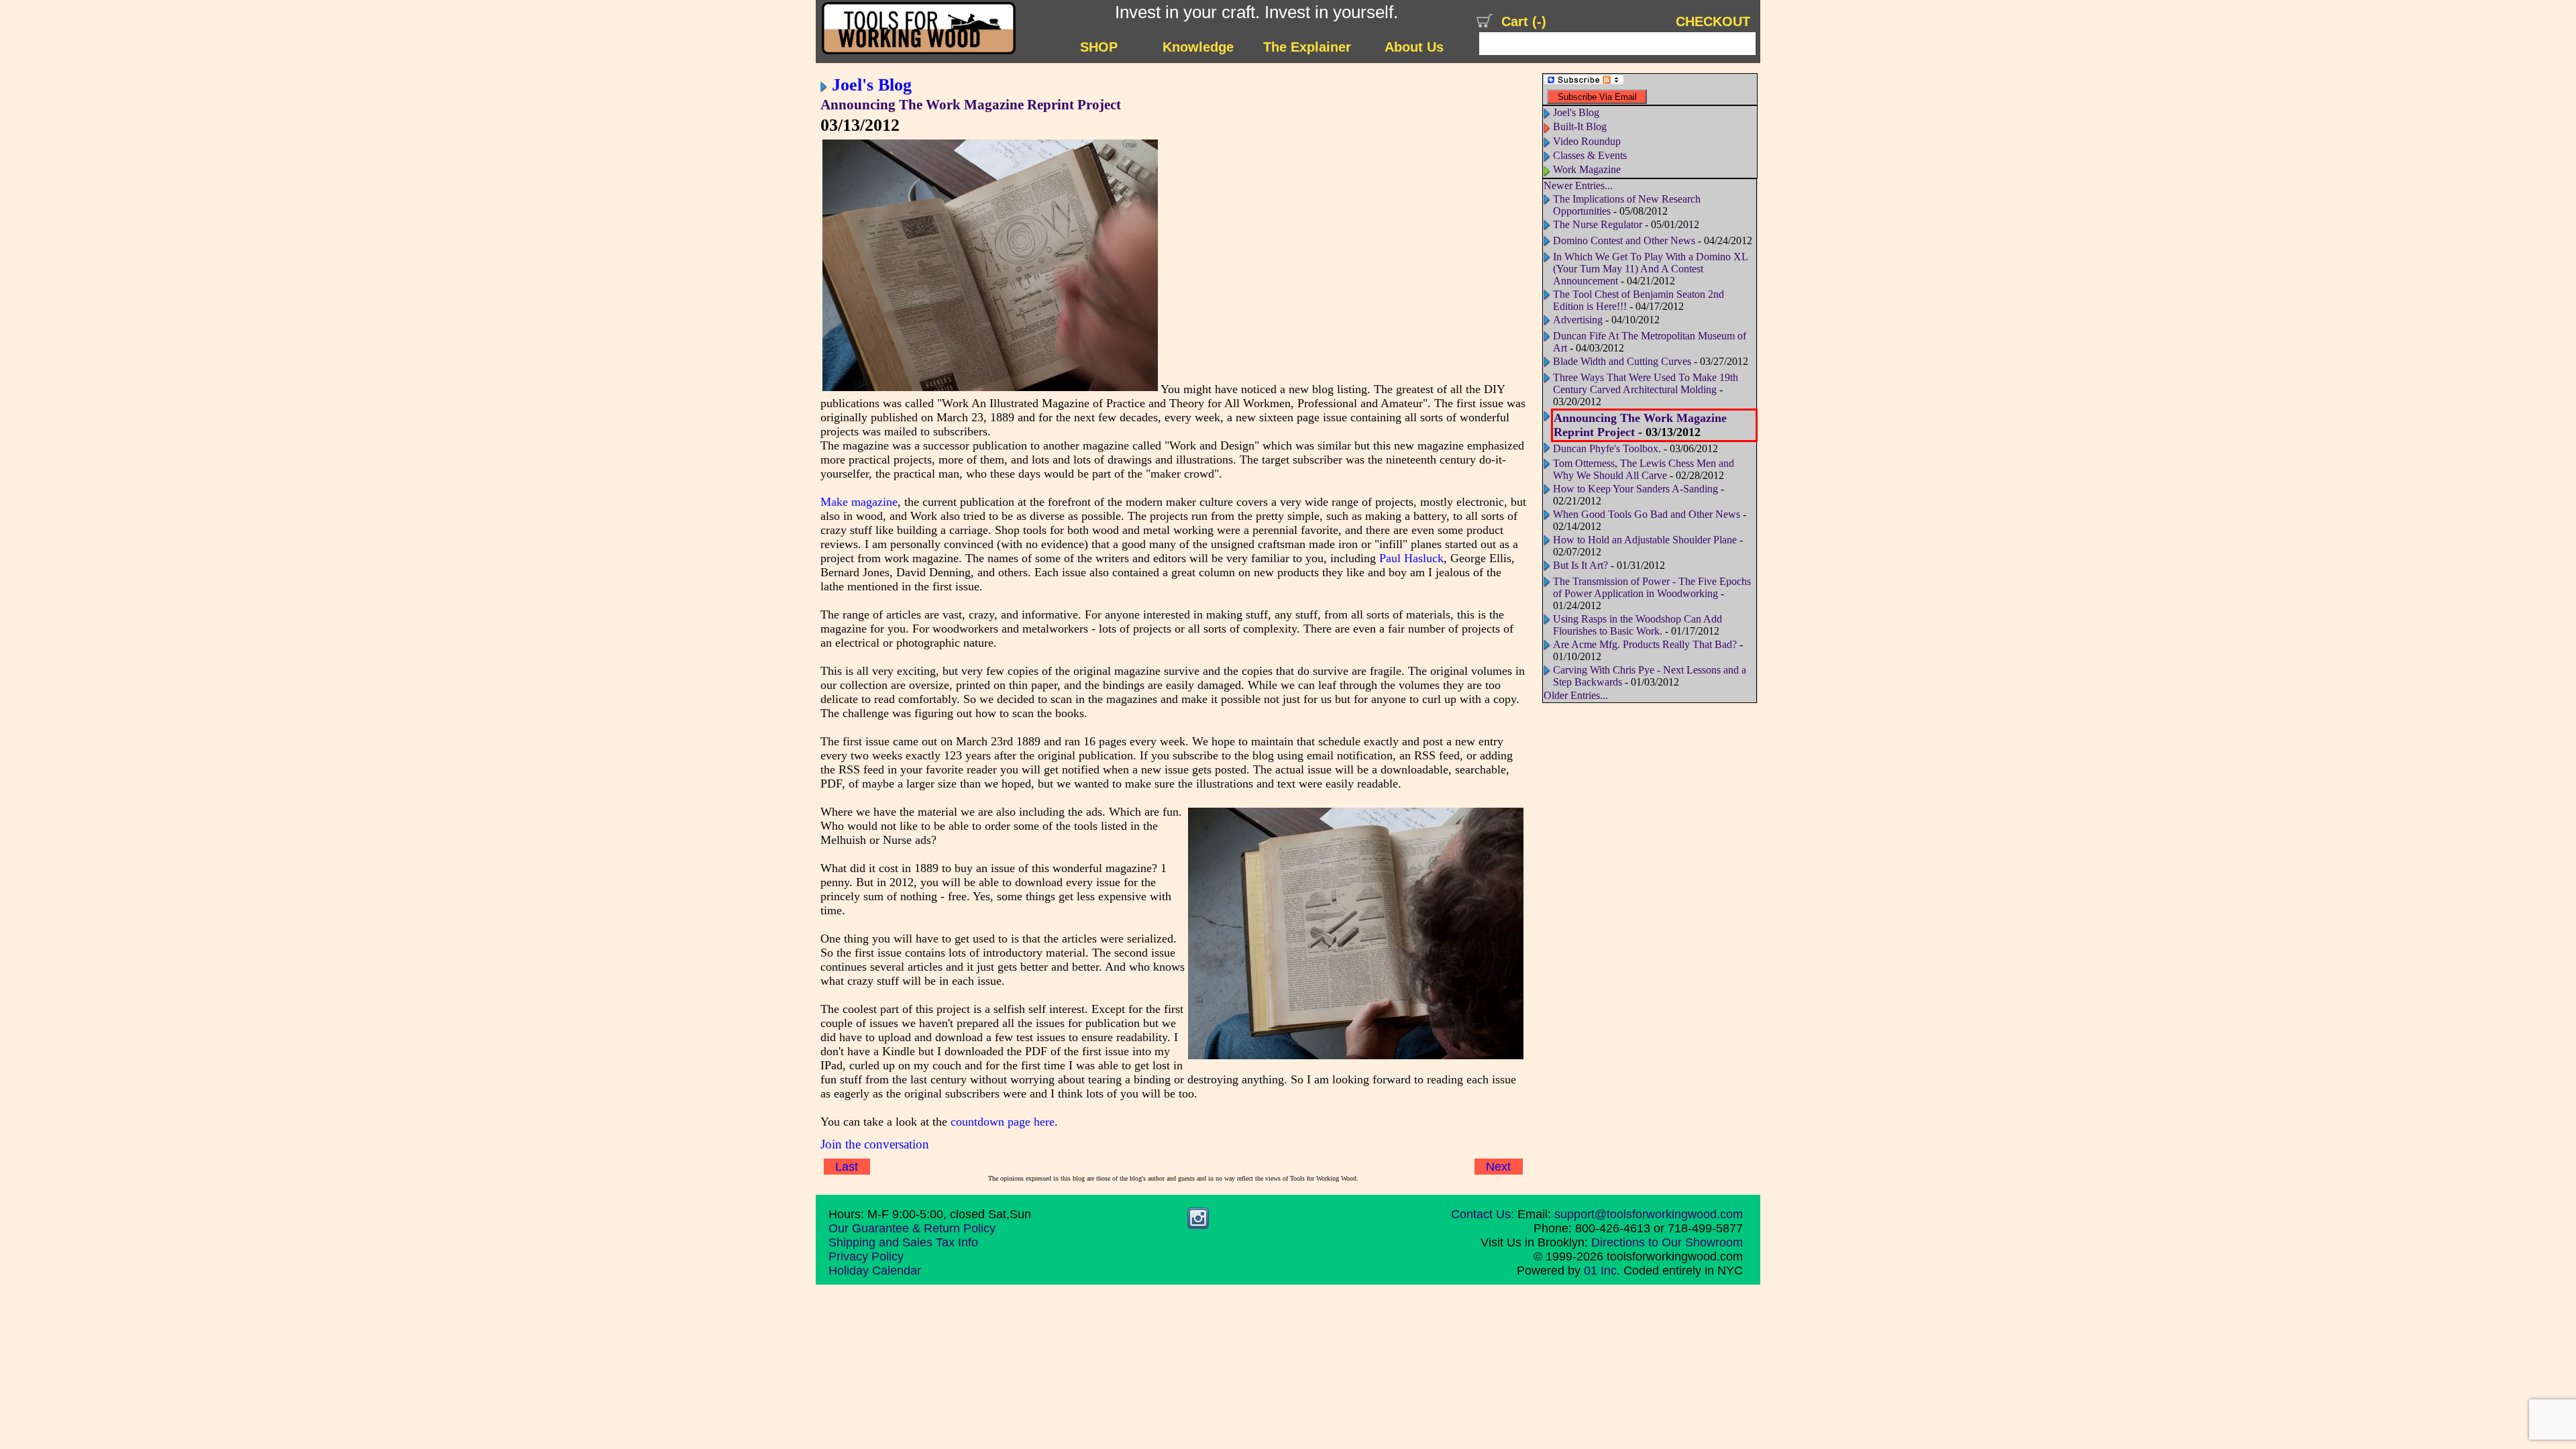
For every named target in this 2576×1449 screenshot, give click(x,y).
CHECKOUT (1713, 21)
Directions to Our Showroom (1667, 1242)
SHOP (1099, 47)
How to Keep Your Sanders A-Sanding (1635, 489)
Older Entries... (1576, 695)
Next (1498, 1167)
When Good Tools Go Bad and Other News (1647, 514)
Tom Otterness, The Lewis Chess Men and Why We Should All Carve (1644, 469)
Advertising (1578, 320)
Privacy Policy (866, 1256)
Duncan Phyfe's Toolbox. (1607, 448)
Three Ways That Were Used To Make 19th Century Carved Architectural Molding (1646, 383)
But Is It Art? (1580, 565)
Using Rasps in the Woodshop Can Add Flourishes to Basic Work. (1638, 625)
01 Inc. (1602, 1271)
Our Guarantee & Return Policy (912, 1228)
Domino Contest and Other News (1624, 240)
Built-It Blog (1580, 126)
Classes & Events (1590, 155)
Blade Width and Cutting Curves (1622, 361)
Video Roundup (1587, 141)
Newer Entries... (1578, 185)
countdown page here (1003, 1122)
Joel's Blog (872, 85)
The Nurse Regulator (1598, 224)
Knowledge (1198, 47)
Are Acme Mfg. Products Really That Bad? (1645, 644)
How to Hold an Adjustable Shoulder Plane (1645, 540)
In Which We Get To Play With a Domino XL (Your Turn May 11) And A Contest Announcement (1650, 269)
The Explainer (1307, 47)
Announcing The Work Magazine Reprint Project (971, 105)
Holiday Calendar (875, 1271)
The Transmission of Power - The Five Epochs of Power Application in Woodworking (1652, 587)
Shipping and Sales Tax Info (903, 1242)
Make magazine (859, 502)
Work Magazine (1587, 169)
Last (847, 1167)
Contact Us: (1483, 1214)
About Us (1414, 47)
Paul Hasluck (1411, 558)
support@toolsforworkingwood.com (1649, 1214)
